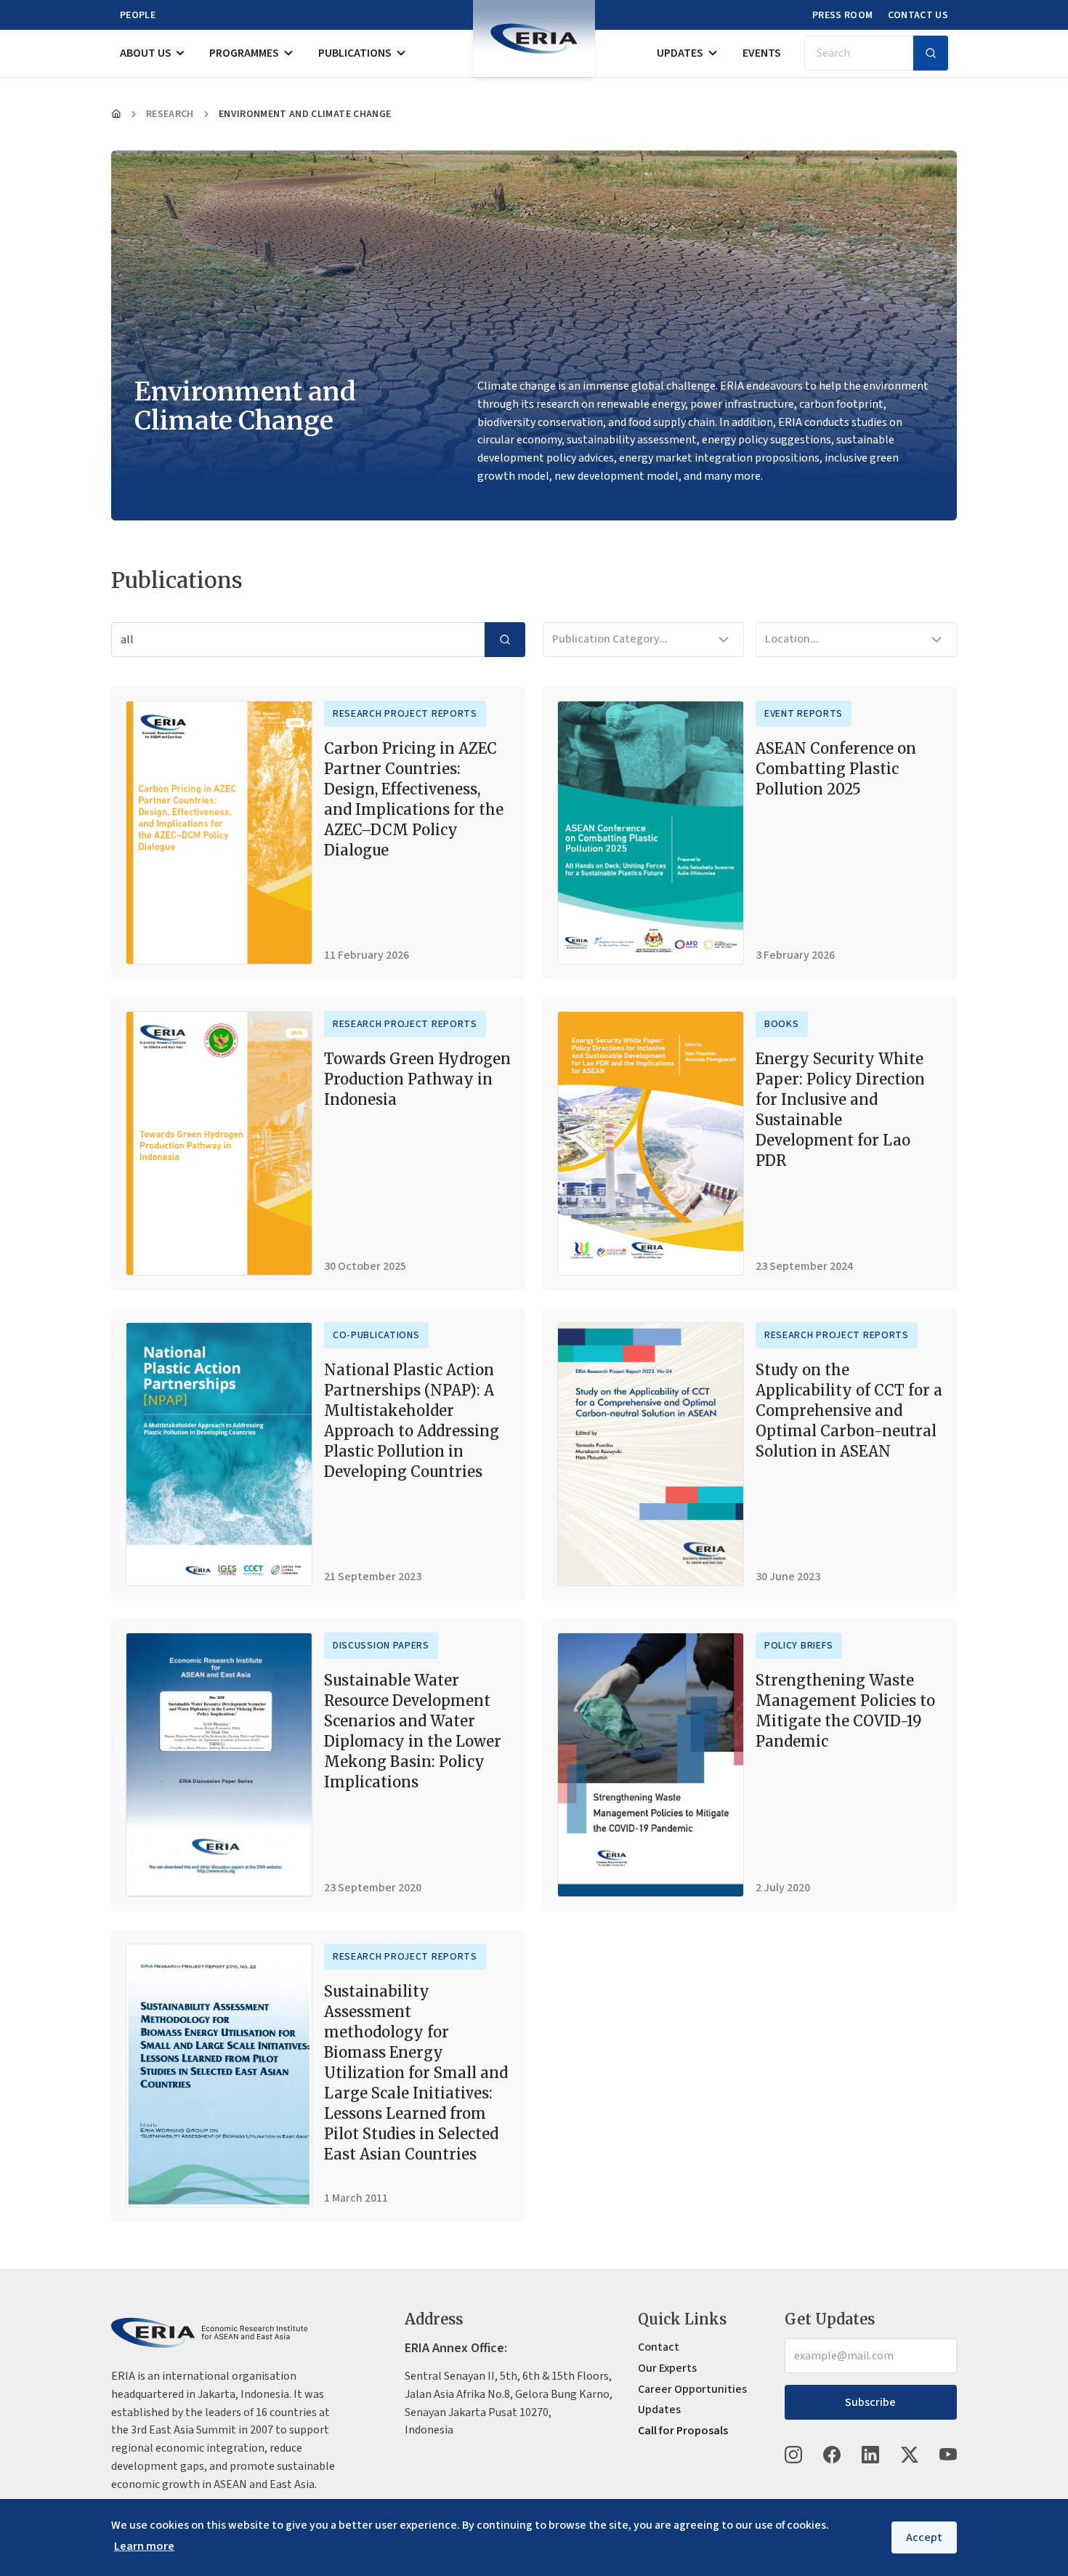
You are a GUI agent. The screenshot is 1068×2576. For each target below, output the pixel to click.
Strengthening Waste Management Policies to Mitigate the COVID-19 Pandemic (845, 1711)
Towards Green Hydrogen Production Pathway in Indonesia (417, 1079)
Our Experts (667, 2368)
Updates (680, 53)
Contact (659, 2347)
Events (762, 53)
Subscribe (870, 2402)
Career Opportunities (692, 2389)
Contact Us (918, 15)
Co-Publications (376, 1335)
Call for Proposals (683, 2431)
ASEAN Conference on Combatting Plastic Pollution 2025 (836, 769)
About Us (146, 53)
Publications (355, 53)
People (138, 15)
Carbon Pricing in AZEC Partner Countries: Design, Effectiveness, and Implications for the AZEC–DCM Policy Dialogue (414, 799)
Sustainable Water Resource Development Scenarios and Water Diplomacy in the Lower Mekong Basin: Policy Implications (413, 1731)
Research (170, 114)
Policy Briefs (799, 1646)
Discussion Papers (381, 1646)
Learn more (144, 2546)
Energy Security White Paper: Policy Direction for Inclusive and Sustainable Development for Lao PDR (840, 1110)
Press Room (843, 15)
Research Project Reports (405, 714)
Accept (924, 2537)
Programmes (244, 53)
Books (782, 1024)
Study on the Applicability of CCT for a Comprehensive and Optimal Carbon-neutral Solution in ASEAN (849, 1410)
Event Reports (804, 714)
